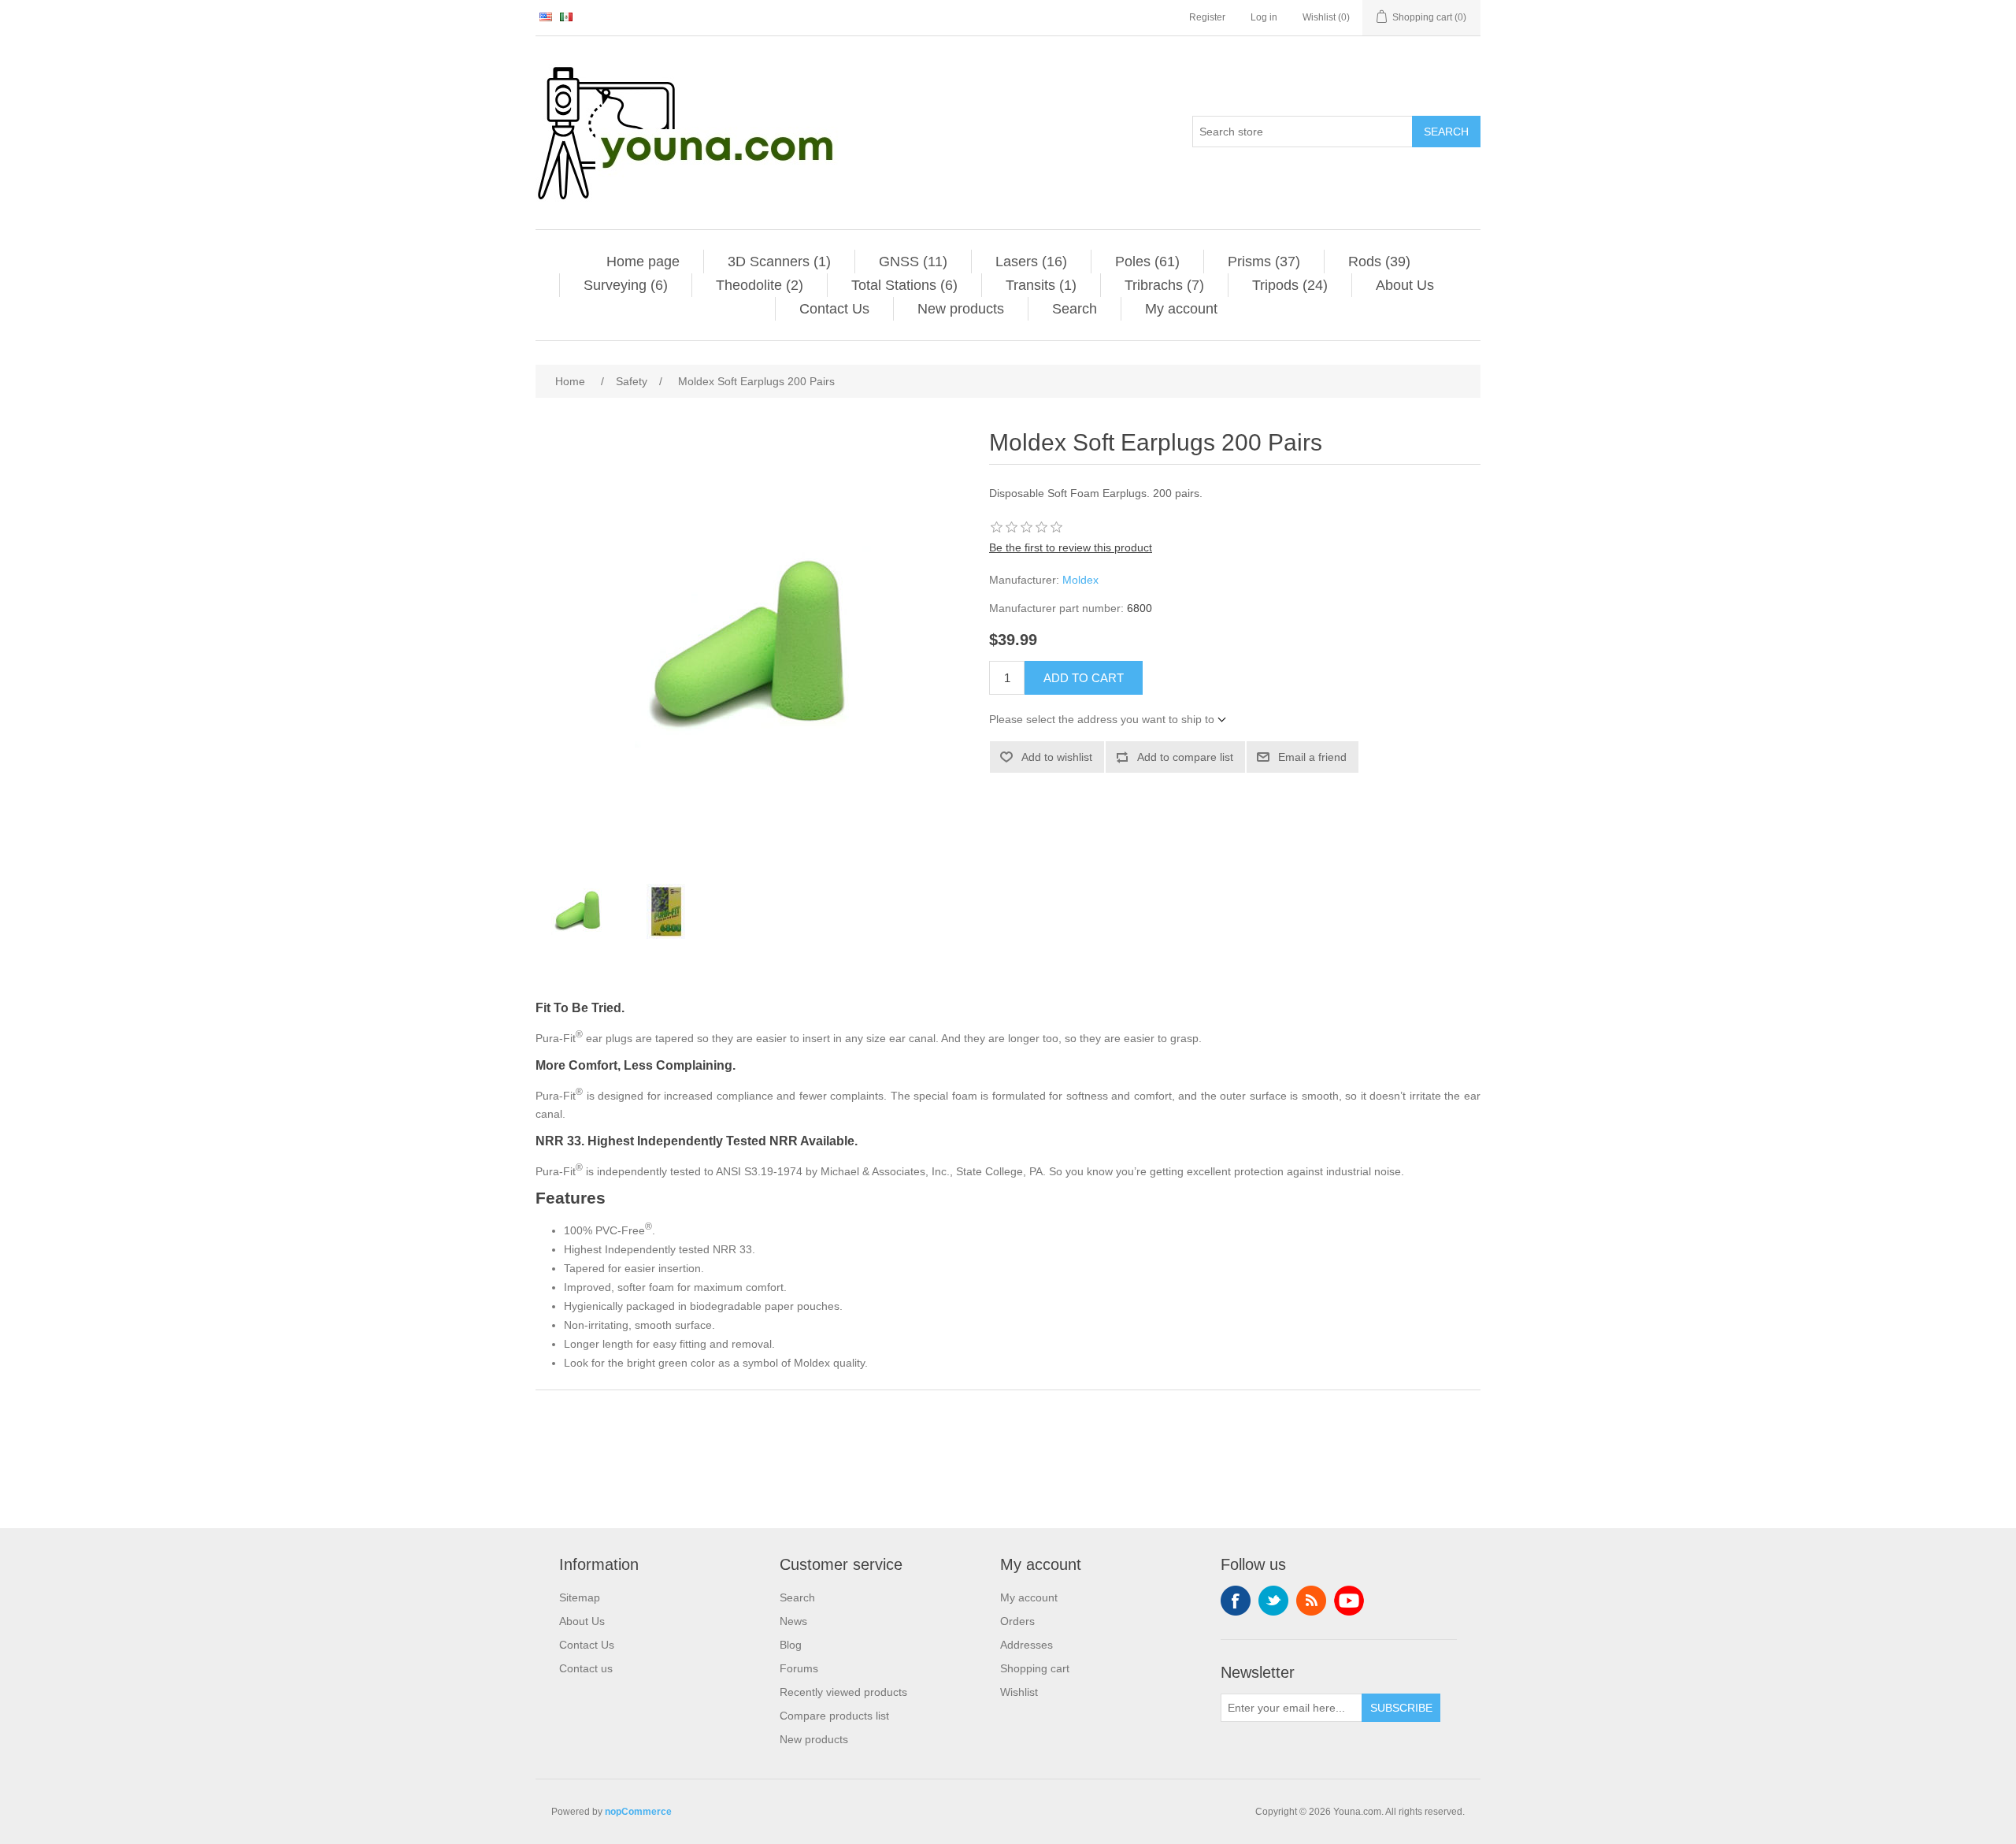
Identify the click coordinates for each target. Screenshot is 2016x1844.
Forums (799, 1668)
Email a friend (1312, 757)
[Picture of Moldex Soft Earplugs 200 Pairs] (579, 911)
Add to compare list (1185, 757)
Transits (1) (1041, 285)
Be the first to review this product (1071, 547)
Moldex (1080, 580)
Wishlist (1019, 1692)
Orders (1017, 1621)
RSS (1311, 1601)
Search (1446, 132)
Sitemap (580, 1597)
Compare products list (834, 1716)
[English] (546, 17)
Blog (791, 1645)
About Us (1405, 285)
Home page (643, 262)
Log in (1264, 17)
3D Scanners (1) (779, 262)
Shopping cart (1035, 1668)
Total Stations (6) (904, 285)
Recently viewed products (843, 1692)
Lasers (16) (1031, 262)
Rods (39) (1379, 262)
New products (961, 309)
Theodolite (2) (760, 285)
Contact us (586, 1668)
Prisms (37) (1264, 262)
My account (1181, 309)
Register (1207, 17)
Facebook (1236, 1601)
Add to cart (1084, 678)
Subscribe (1401, 1708)
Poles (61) (1147, 262)
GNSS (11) (913, 262)
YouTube (1349, 1601)
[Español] (566, 17)
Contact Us (834, 309)
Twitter (1273, 1601)
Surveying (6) (626, 285)
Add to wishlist (1057, 757)
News (793, 1621)
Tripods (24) (1290, 285)
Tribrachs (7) (1164, 285)
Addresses (1027, 1645)
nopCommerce (638, 1812)
